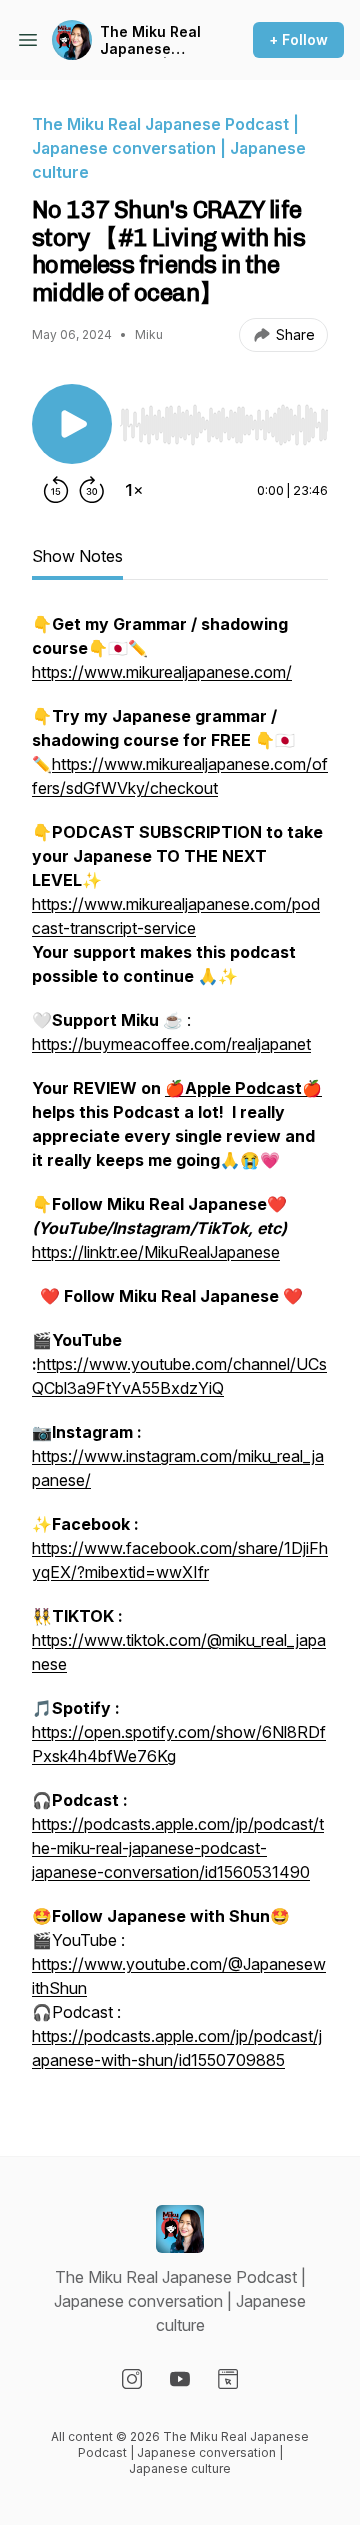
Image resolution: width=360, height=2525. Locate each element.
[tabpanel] (180, 1352)
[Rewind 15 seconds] (56, 490)
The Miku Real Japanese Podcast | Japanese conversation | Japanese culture (152, 40)
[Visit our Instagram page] (132, 2379)
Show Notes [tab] (77, 556)
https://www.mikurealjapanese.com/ (162, 672)
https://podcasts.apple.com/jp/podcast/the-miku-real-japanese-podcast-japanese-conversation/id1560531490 (178, 1848)
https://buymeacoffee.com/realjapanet (171, 1044)
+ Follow (298, 39)
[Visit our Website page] (228, 2379)
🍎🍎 (243, 1088)
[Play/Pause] (72, 424)
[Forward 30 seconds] (92, 490)
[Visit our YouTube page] (180, 2379)
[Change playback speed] (134, 490)
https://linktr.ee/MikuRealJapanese (156, 1252)
